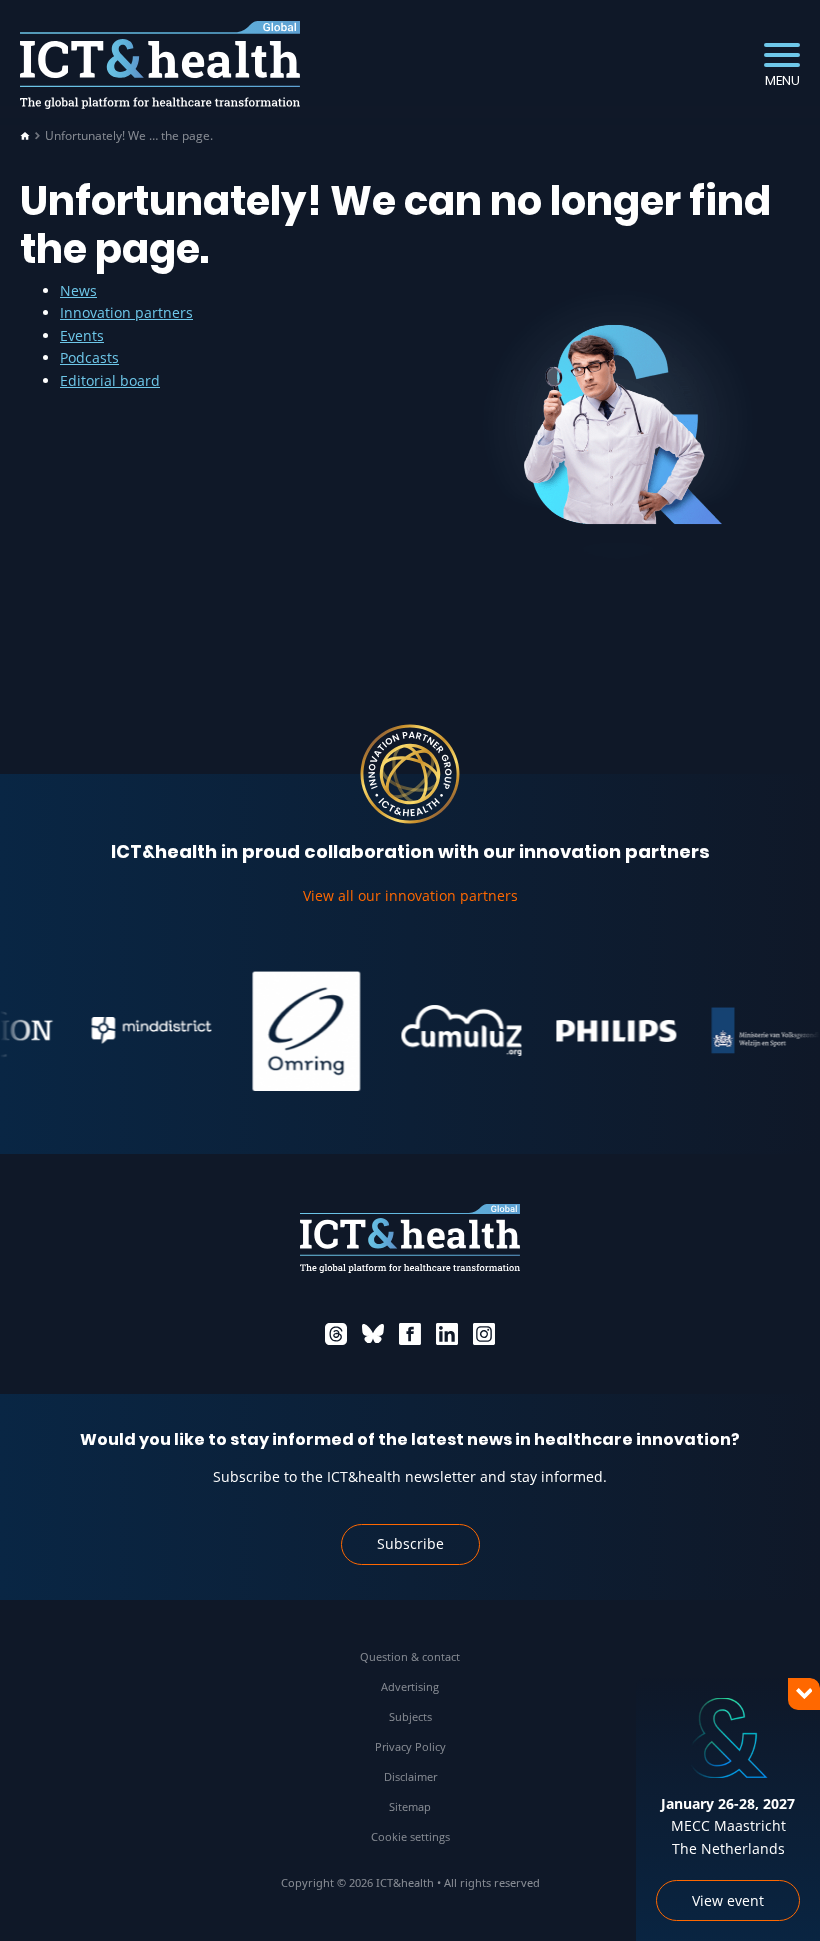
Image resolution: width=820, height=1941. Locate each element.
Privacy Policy (410, 1746)
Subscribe (410, 1543)
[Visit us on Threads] (336, 1334)
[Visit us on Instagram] (484, 1334)
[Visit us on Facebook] (410, 1334)
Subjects (410, 1716)
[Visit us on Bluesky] (373, 1334)
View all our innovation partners (410, 895)
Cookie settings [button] (410, 1836)
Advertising (410, 1686)
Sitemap (410, 1806)
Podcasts (89, 357)
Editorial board (110, 380)
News (78, 290)
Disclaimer (410, 1776)
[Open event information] (770, 1891)
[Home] (25, 136)
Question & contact (410, 1656)
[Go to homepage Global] (160, 65)
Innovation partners (126, 312)
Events (82, 335)
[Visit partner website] (132, 1031)
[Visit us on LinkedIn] (447, 1334)
